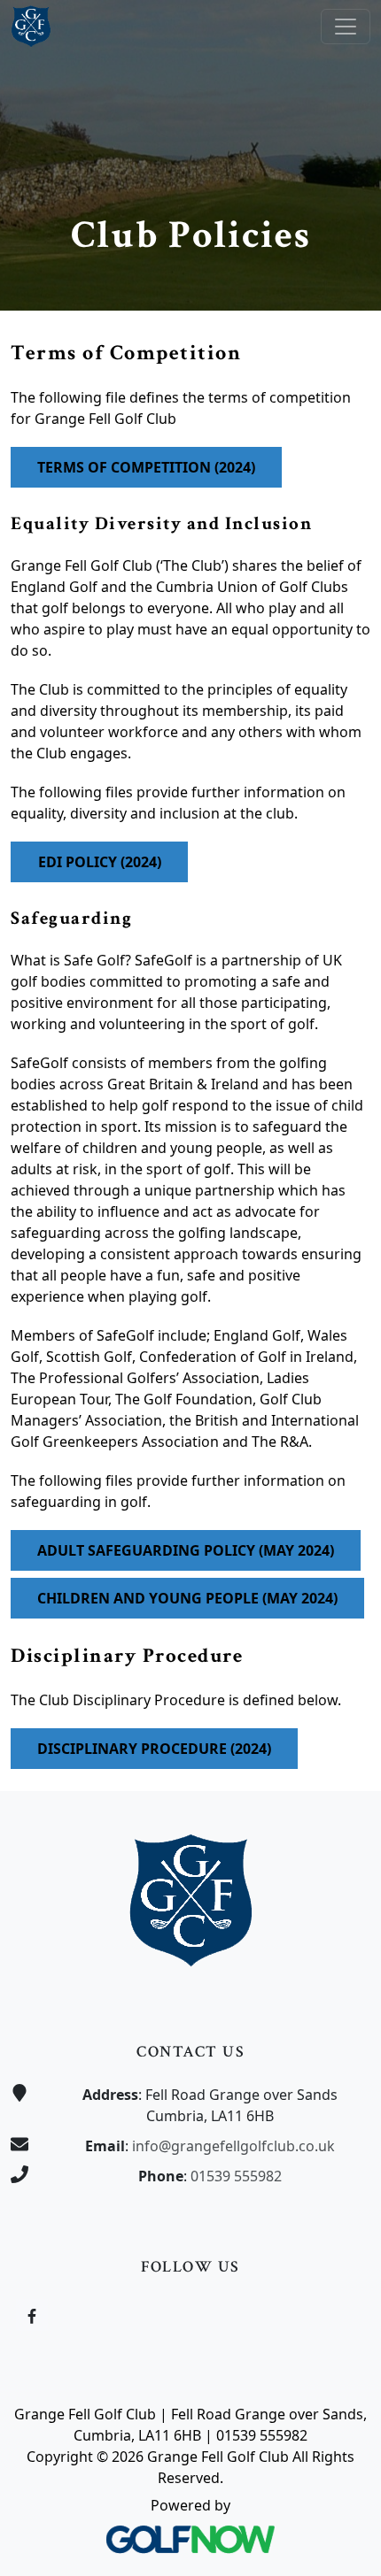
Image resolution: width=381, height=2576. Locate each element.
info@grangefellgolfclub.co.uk (233, 2146)
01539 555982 (236, 2176)
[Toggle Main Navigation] (346, 27)
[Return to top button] (346, 1757)
